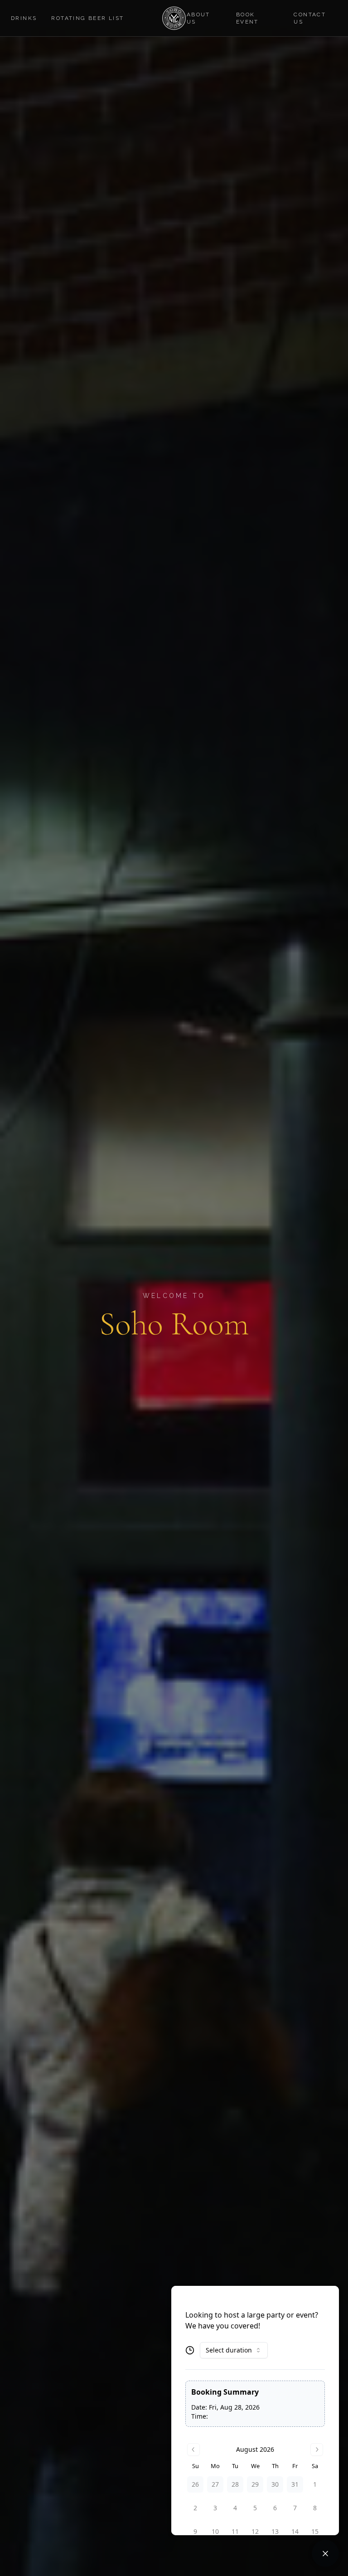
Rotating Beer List (87, 18)
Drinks (24, 18)
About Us (198, 18)
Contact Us (310, 18)
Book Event (247, 18)
